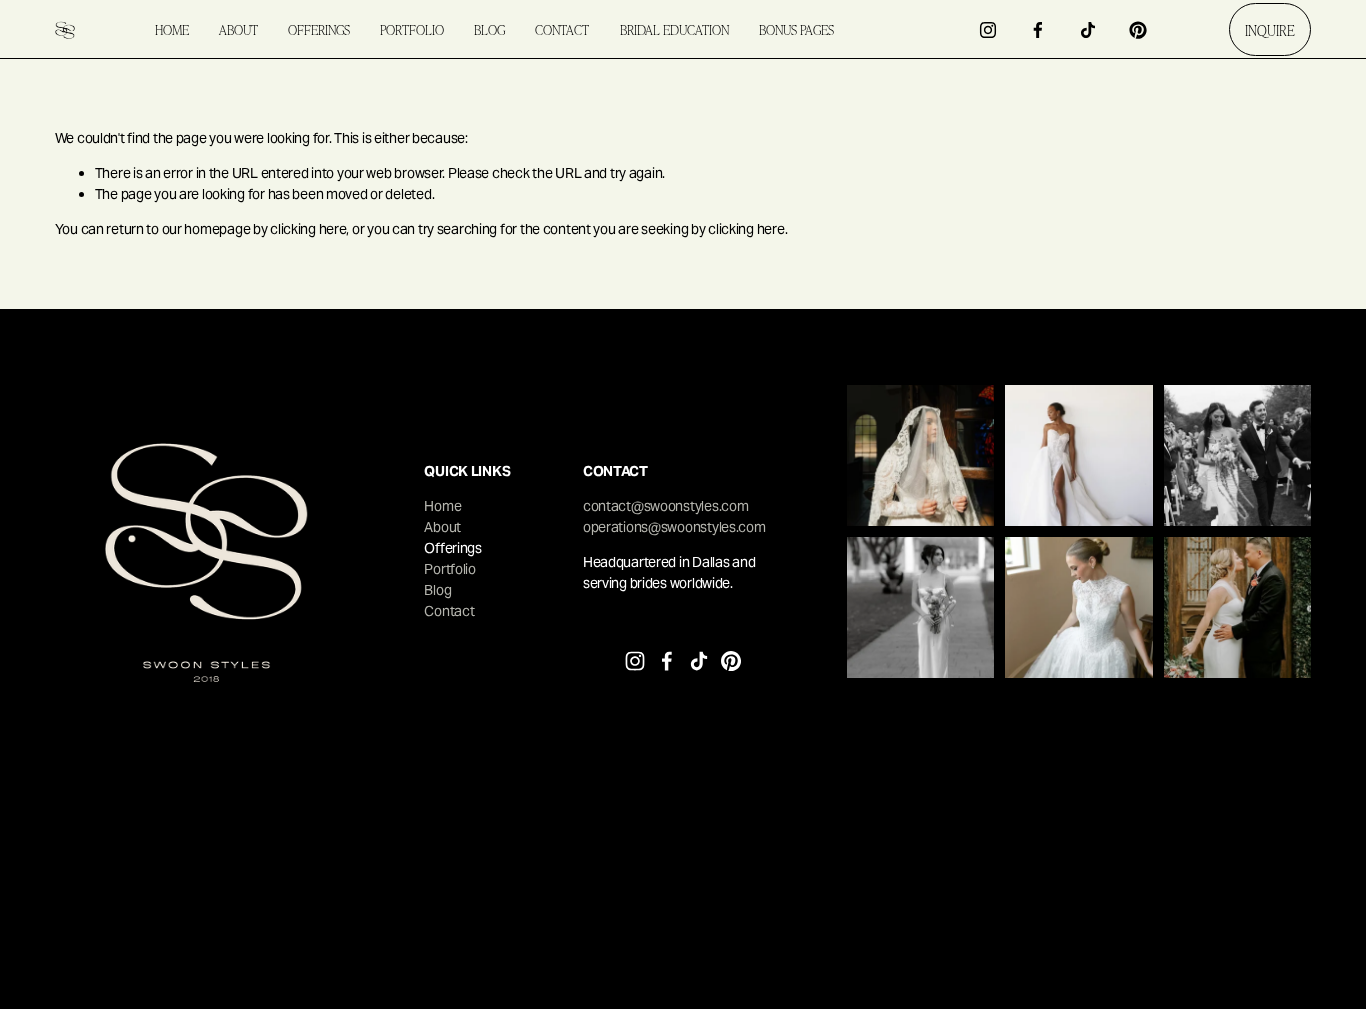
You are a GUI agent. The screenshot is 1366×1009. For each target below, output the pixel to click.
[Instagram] (988, 30)
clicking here (308, 229)
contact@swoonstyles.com (666, 506)
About (238, 29)
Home (172, 29)
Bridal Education (674, 29)
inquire (1270, 30)
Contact (562, 29)
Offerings (319, 29)
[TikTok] (1088, 30)
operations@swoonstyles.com (674, 527)
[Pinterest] (1138, 30)
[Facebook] (1038, 30)
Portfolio (412, 29)
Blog (489, 29)
